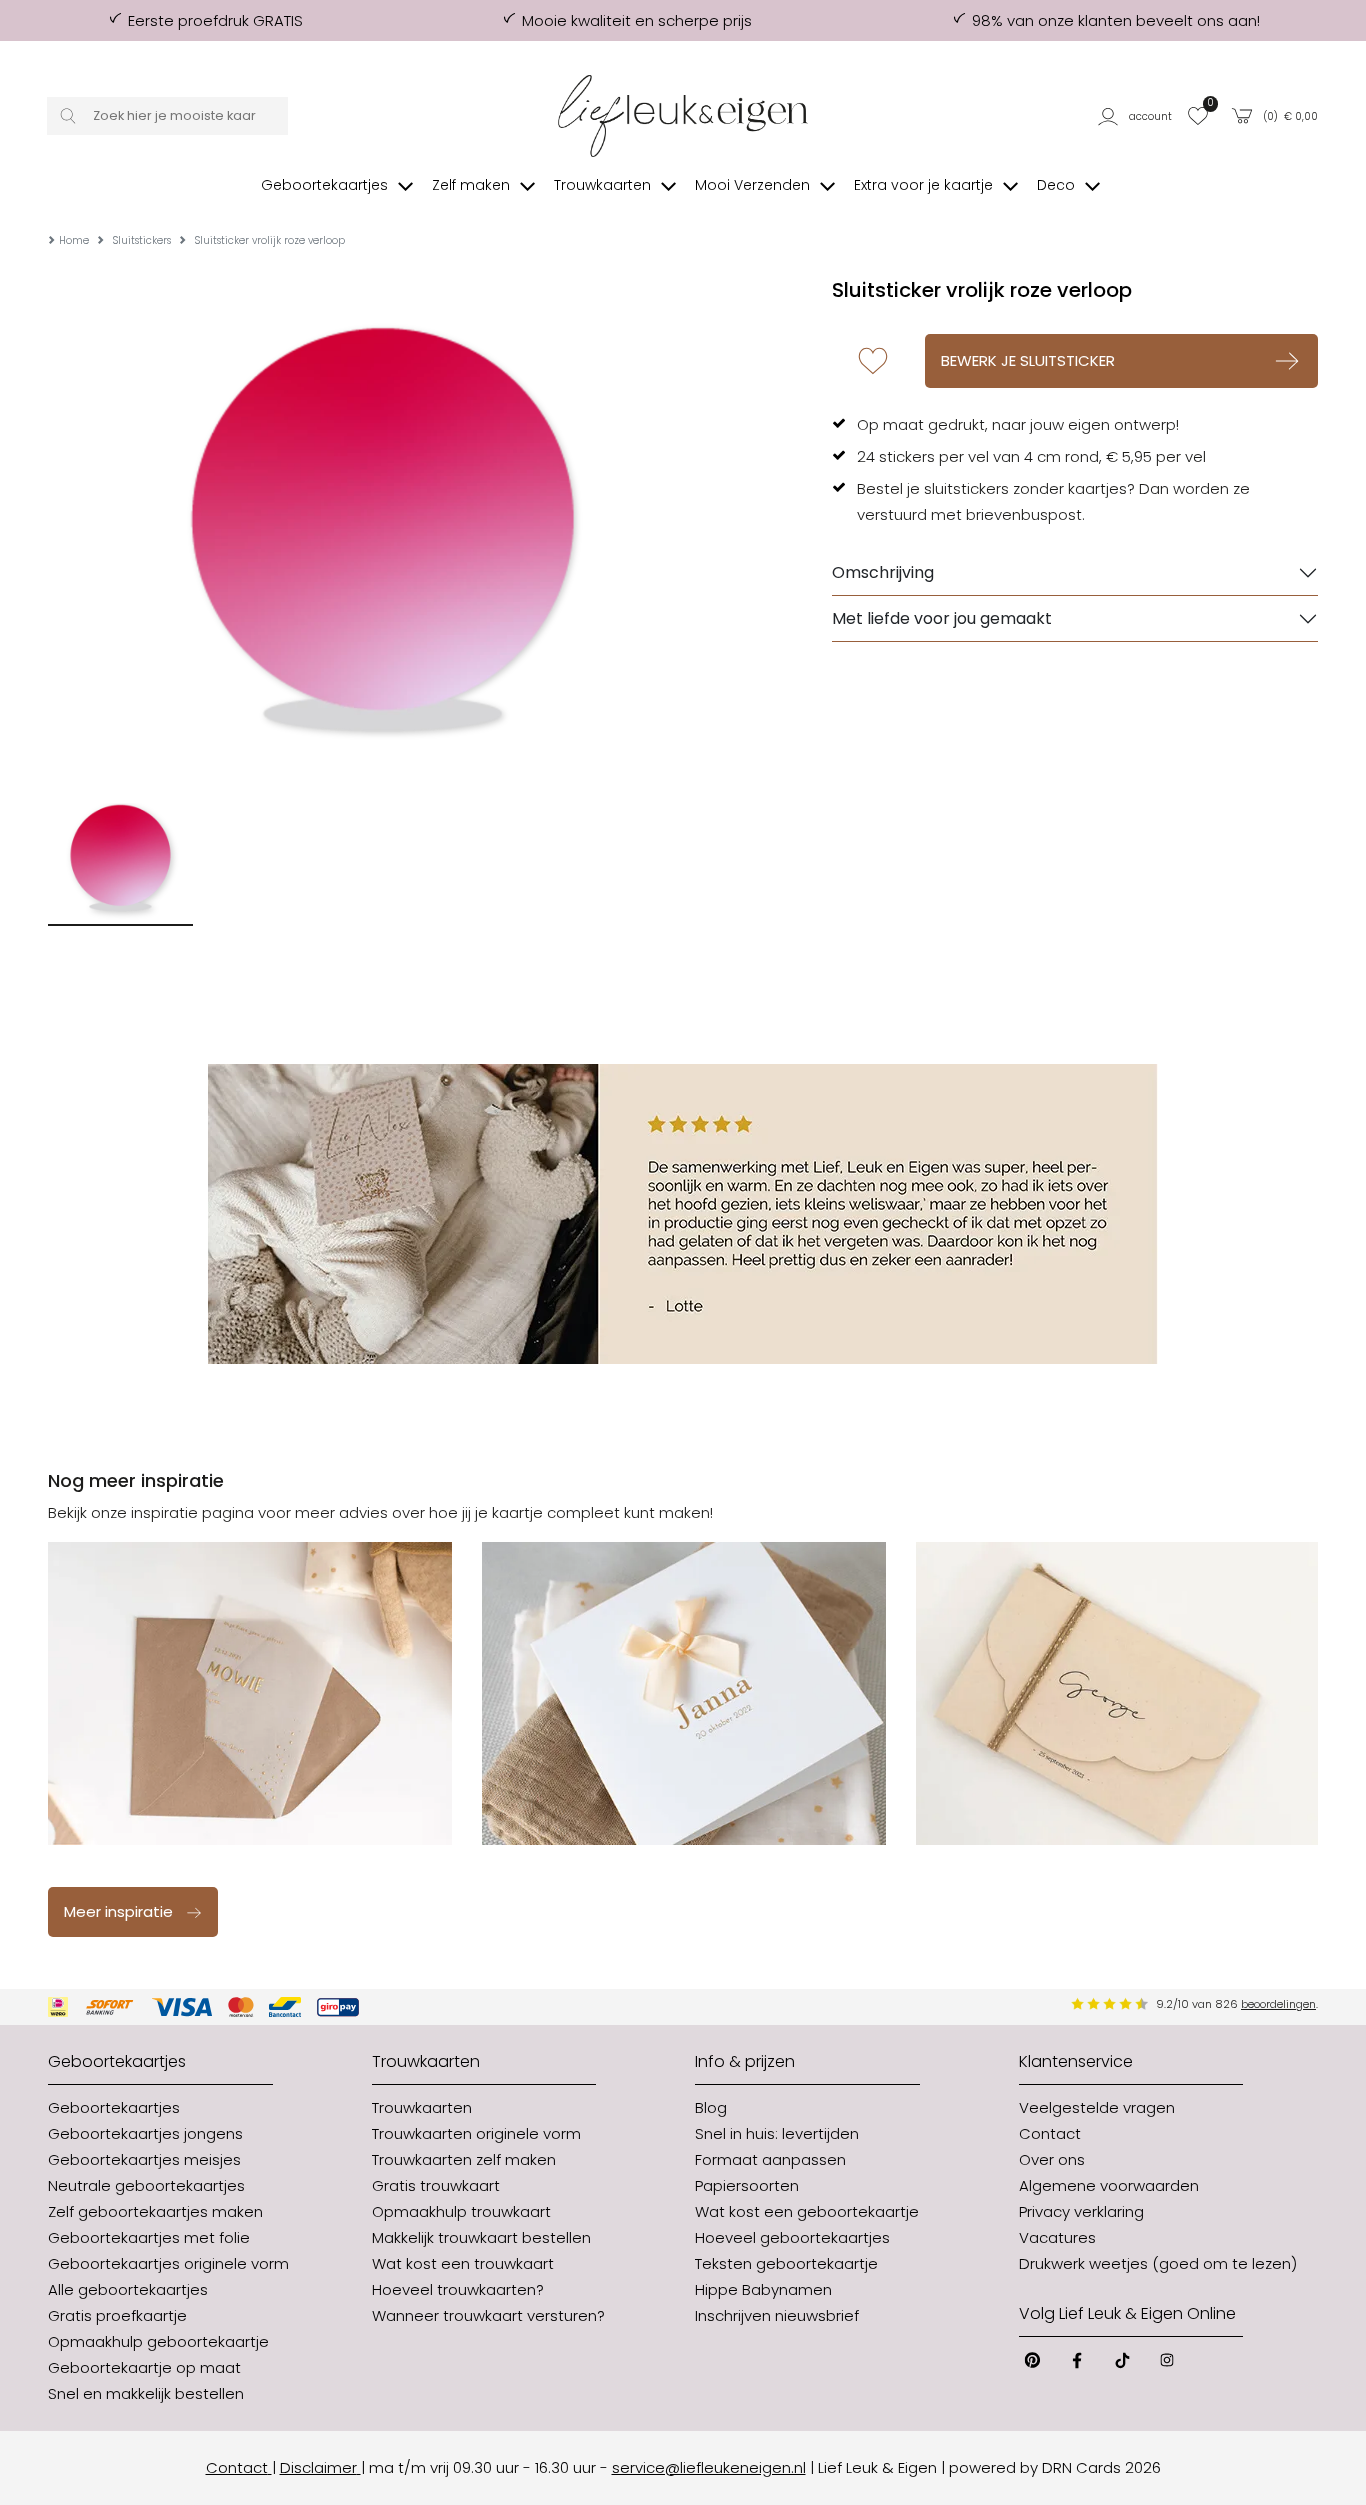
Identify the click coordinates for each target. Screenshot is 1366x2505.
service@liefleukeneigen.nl (709, 2467)
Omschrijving (883, 572)
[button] (1137, 116)
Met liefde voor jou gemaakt (942, 618)
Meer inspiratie (118, 1911)
